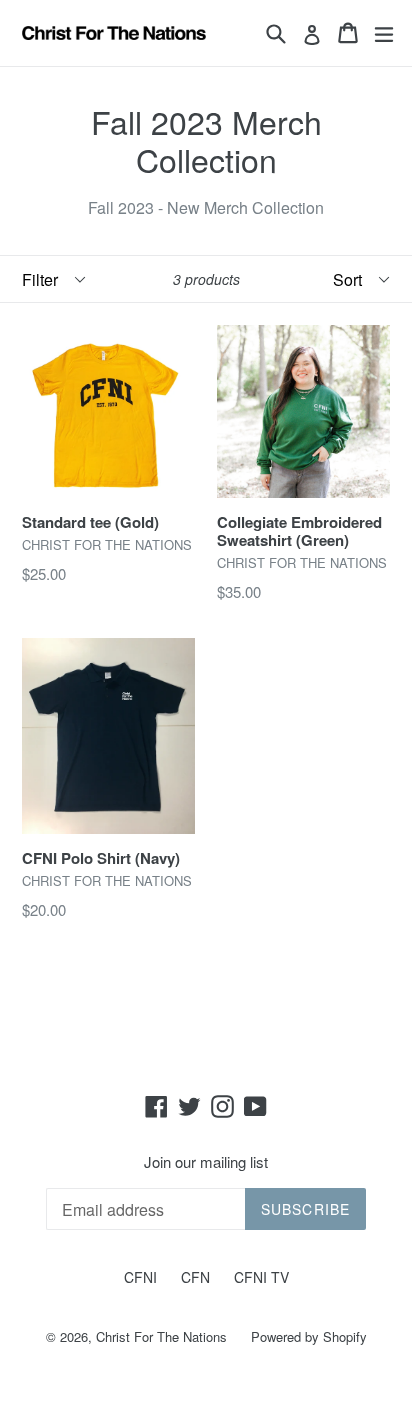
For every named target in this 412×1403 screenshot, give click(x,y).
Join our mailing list (206, 1162)
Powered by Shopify (309, 1336)
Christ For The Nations (161, 1336)
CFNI (140, 1277)
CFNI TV (261, 1277)
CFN (195, 1277)
